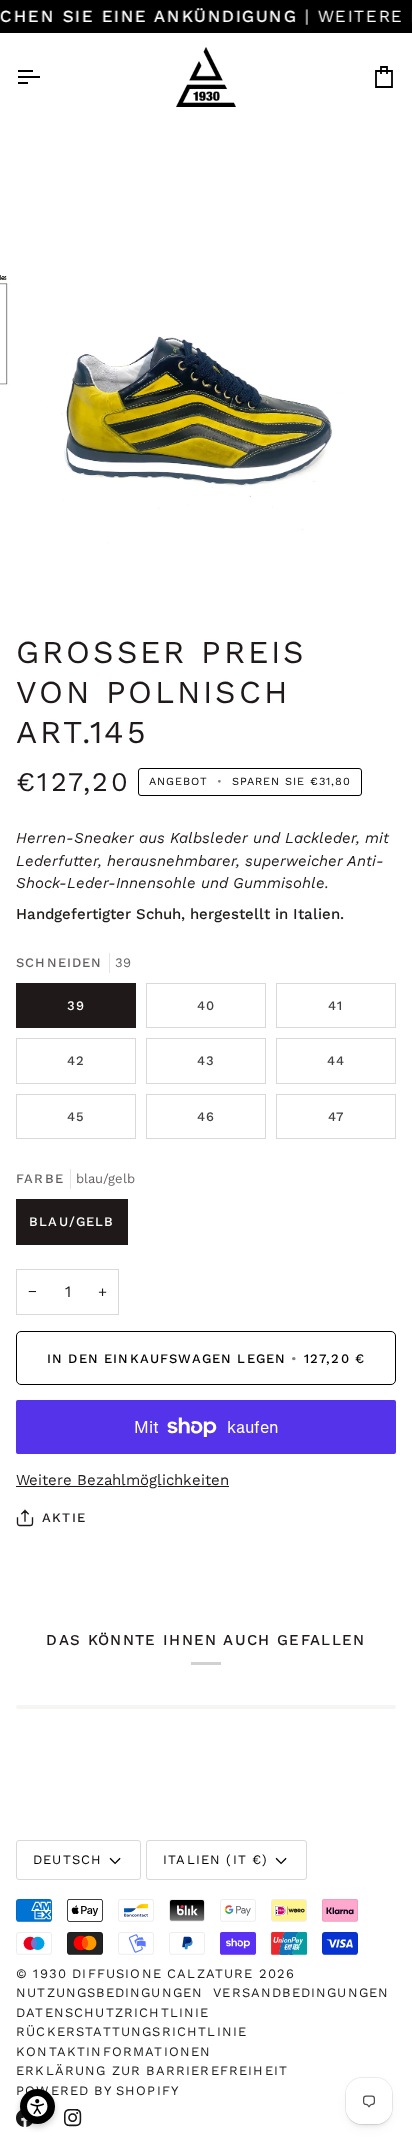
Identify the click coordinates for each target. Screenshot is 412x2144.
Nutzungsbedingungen (109, 1992)
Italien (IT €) (215, 1859)
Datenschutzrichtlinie (113, 2012)
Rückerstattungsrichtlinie (131, 2031)
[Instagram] (73, 2118)
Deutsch (67, 1859)
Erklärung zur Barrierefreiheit (152, 2070)
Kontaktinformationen (113, 2051)
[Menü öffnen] (46, 77)
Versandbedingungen (301, 1992)
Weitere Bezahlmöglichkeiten (122, 1480)
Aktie (64, 1517)
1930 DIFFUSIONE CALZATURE (145, 1973)
